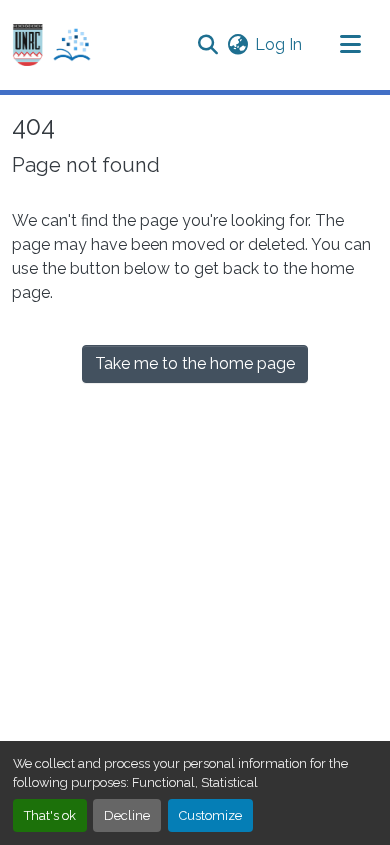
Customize (210, 815)
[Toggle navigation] (350, 45)
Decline (127, 815)
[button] (52, 45)
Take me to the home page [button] (195, 363)
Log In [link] (278, 44)
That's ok (50, 815)
